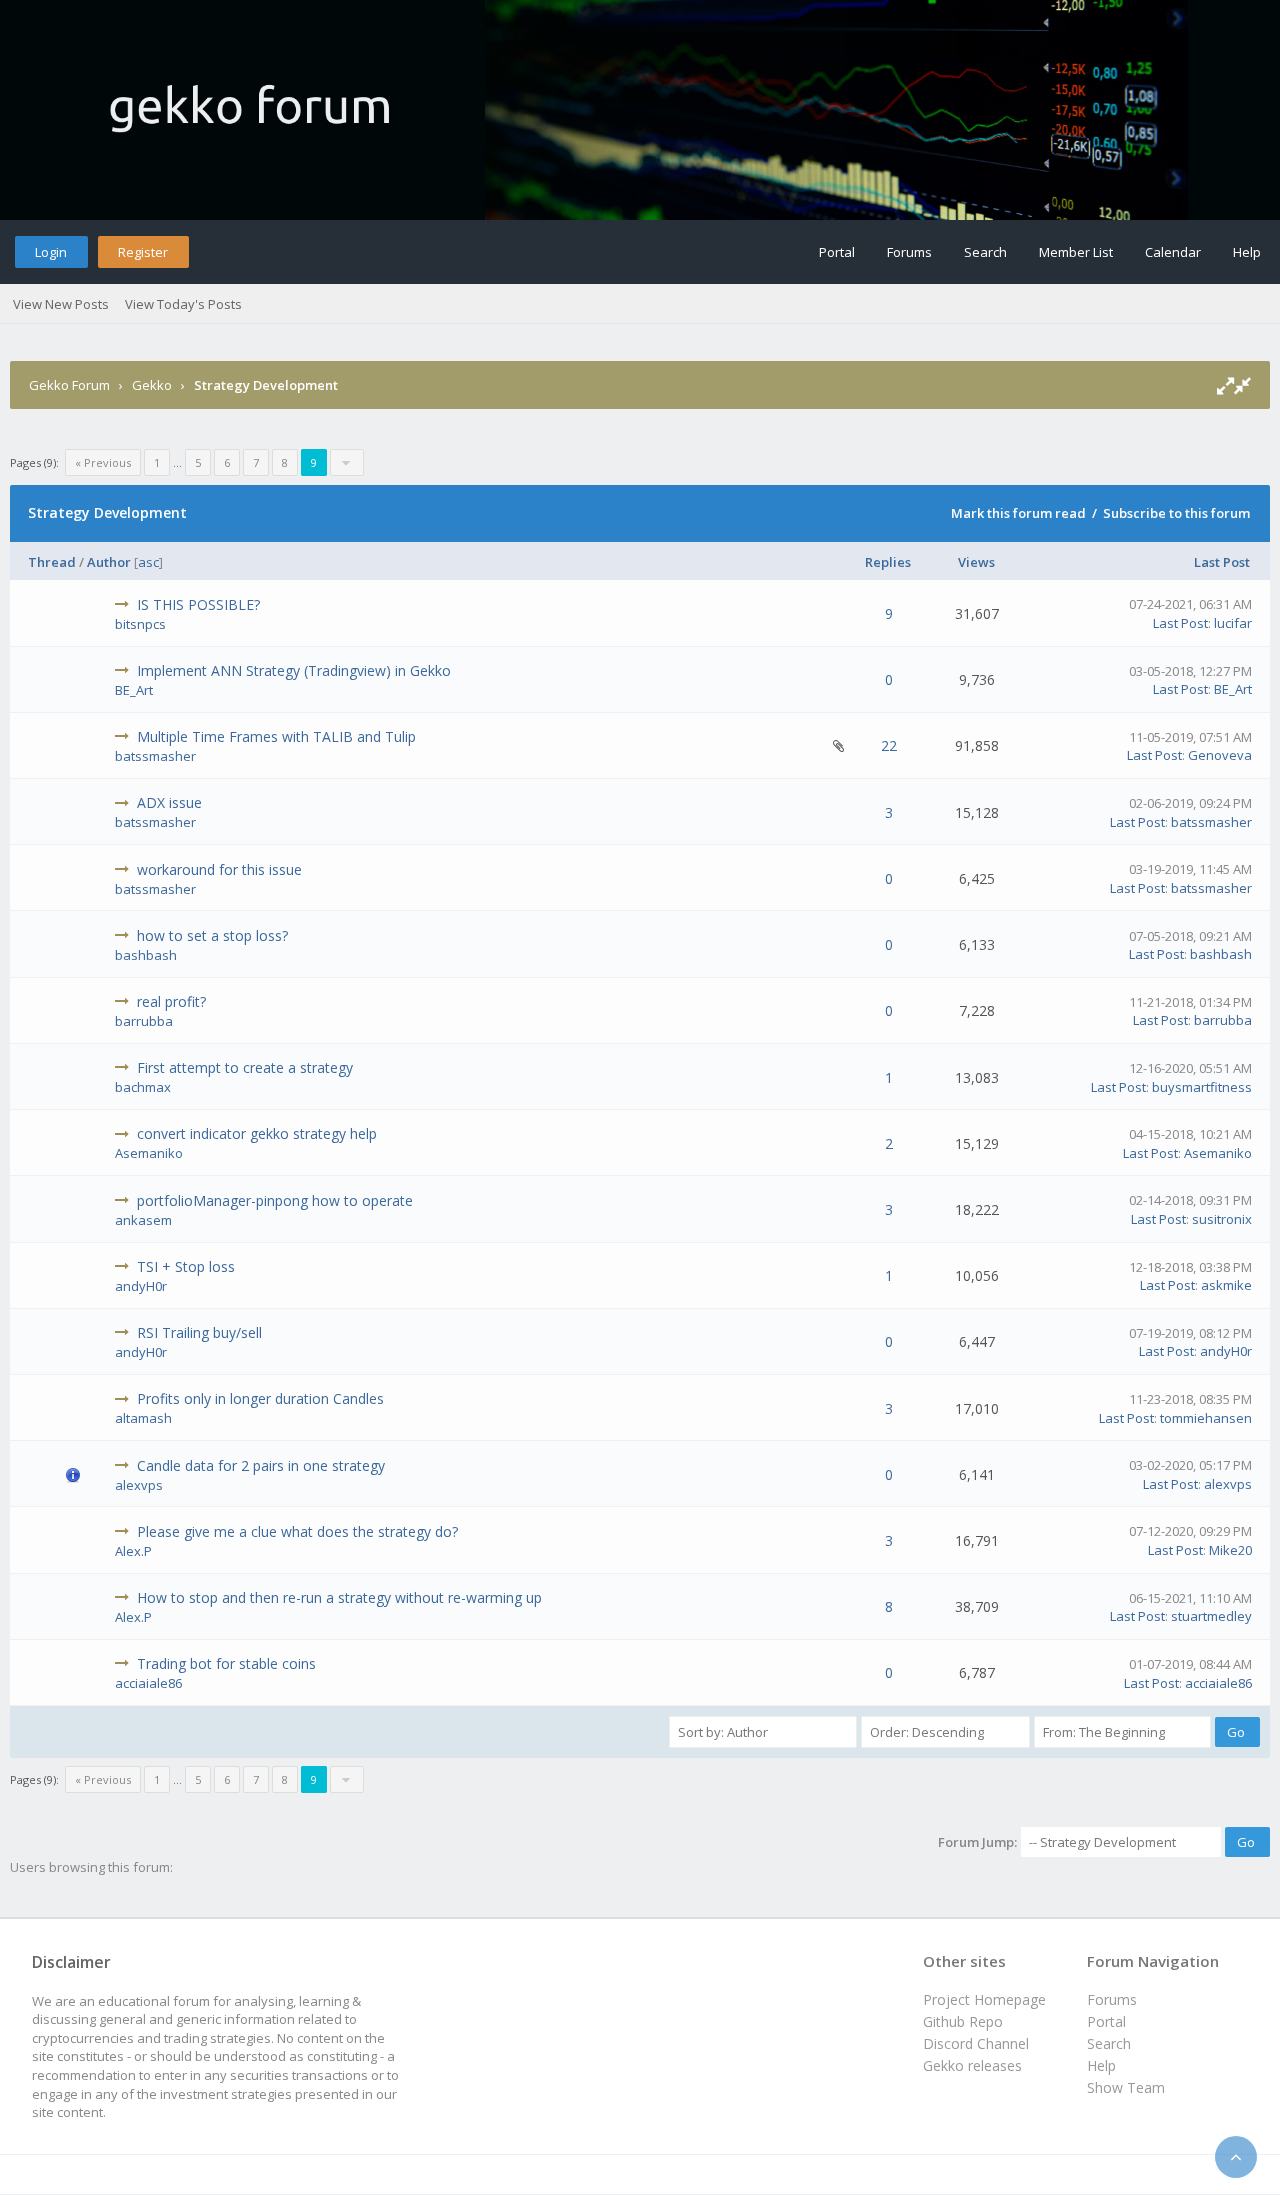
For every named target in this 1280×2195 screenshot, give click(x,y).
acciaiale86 (148, 1683)
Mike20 (1230, 1550)
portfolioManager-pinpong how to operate (275, 1200)
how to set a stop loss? (212, 935)
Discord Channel (976, 2043)
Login (51, 252)
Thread (52, 562)
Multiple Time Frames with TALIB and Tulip (276, 736)
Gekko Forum (69, 385)
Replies (888, 562)
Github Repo (963, 2021)
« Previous (103, 462)
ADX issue (169, 802)
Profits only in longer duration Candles (260, 1398)
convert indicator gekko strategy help (257, 1133)
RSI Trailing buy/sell (199, 1332)
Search (985, 252)
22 (889, 745)
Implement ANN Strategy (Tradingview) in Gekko (294, 670)
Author (109, 562)
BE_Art (134, 690)
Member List (1076, 252)
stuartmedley (1211, 1616)
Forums (909, 252)
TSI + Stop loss (186, 1266)
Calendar (1173, 252)
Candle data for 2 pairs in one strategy (261, 1465)
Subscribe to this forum (1176, 513)
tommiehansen (1206, 1418)
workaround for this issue (219, 869)
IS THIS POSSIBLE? (198, 604)
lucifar (1233, 623)
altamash (143, 1418)
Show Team (1126, 2087)
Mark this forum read (1018, 513)
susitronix (1222, 1219)
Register (143, 252)
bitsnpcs (140, 624)
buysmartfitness (1202, 1087)
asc (148, 562)
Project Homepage (984, 1999)
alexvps (139, 1485)
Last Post (1222, 562)
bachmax (143, 1087)
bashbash (146, 955)
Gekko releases (972, 2065)
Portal (837, 252)
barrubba (144, 1021)
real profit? (171, 1001)
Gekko (152, 385)
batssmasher (155, 756)
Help (1247, 252)
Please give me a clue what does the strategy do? (297, 1531)
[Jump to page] (347, 462)
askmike (1226, 1285)
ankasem (143, 1220)
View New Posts (61, 304)
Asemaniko (149, 1153)
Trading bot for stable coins (226, 1663)
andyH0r (141, 1286)
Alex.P (133, 1551)
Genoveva (1220, 755)
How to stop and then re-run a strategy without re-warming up (339, 1597)
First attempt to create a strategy (245, 1067)
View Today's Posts (183, 304)
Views (976, 562)
